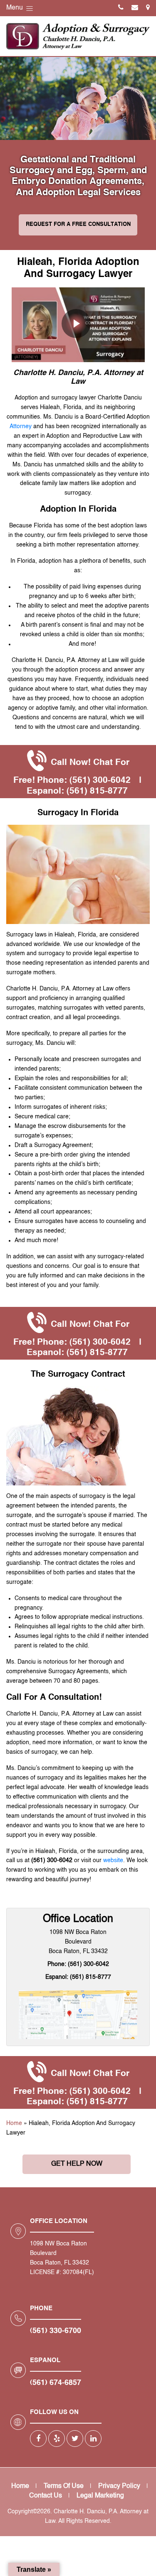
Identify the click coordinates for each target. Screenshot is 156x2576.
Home (14, 2123)
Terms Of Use (64, 2486)
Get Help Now (76, 2164)
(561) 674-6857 (56, 2383)
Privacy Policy (119, 2486)
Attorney (21, 426)
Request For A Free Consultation (78, 224)
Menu (15, 8)
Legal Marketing (100, 2496)
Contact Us (46, 2496)
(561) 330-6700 (56, 2331)
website (113, 1860)
